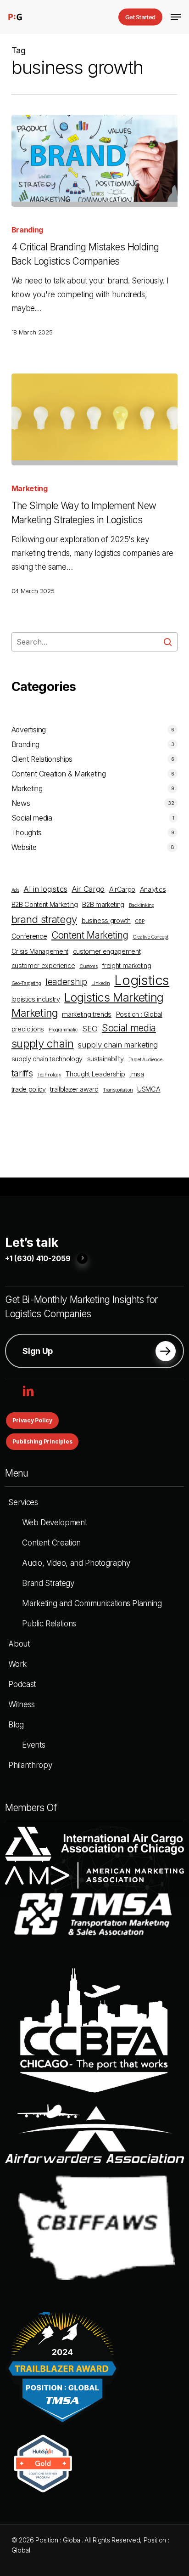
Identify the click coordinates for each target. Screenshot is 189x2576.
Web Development (54, 1523)
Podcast (22, 1684)
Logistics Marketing (114, 997)
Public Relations (49, 1624)
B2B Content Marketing (45, 904)
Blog (16, 1725)
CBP (140, 921)
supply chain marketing (118, 1045)
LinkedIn (100, 983)
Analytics (153, 889)
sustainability (106, 1059)
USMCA (149, 1089)
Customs (89, 966)
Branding (27, 230)
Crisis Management (40, 951)
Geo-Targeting (26, 983)
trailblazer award (74, 1089)
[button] (176, 17)
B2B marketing (103, 904)
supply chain (43, 1044)
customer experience (43, 965)
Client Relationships (42, 759)
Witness (22, 1704)
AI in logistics (45, 889)
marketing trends (87, 1014)
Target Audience (145, 1060)
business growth (106, 920)
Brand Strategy (48, 1583)
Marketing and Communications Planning (92, 1603)
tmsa (137, 1074)
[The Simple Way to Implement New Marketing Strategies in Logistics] (95, 419)
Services (23, 1502)
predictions (28, 1029)
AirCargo (122, 889)
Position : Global (139, 1014)
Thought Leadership (95, 1074)
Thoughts (27, 832)
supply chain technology (47, 1059)
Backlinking (142, 905)
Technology (49, 1075)
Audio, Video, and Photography (76, 1563)
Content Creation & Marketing (58, 774)
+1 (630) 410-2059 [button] (38, 1259)
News (21, 803)
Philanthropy (30, 1765)
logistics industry (36, 999)
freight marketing (126, 965)
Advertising (29, 730)
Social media (32, 818)
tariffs (22, 1073)
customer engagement (107, 951)
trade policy (29, 1089)
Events (33, 1745)
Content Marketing (90, 935)
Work (17, 1664)
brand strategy (44, 919)
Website (24, 847)
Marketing (30, 488)
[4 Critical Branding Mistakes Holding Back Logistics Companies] (95, 161)
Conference (29, 936)
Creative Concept (150, 937)
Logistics (142, 980)
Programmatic (63, 1030)
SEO (90, 1029)
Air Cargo (88, 889)
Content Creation (51, 1543)
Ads (15, 890)
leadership (66, 982)
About (19, 1644)
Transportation (118, 1090)
